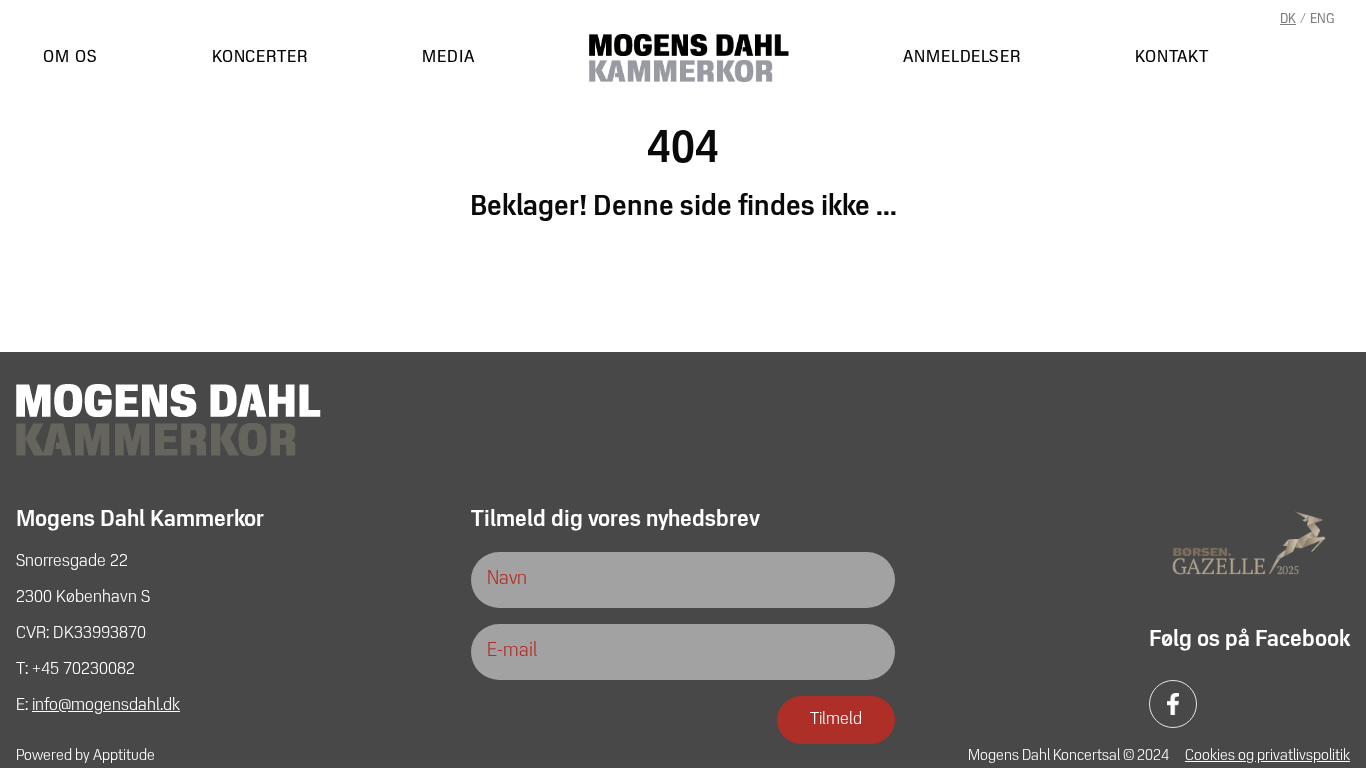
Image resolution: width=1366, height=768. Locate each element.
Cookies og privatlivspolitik (1267, 756)
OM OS (70, 58)
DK (1288, 19)
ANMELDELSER (962, 58)
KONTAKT (1171, 58)
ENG (1322, 19)
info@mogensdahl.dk (106, 706)
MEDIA (448, 58)
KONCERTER (260, 58)
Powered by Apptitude (85, 756)
